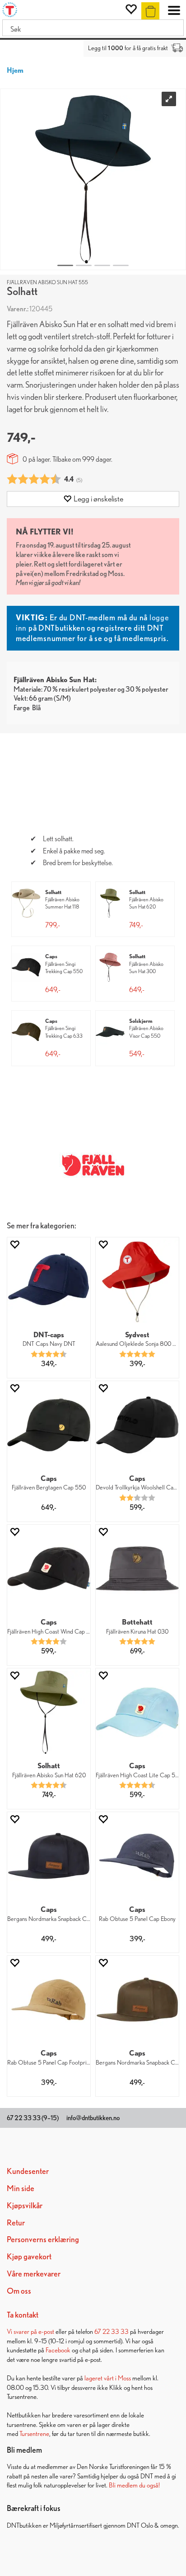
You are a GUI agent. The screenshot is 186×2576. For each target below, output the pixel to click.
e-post (46, 2331)
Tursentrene (34, 2433)
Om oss (19, 2291)
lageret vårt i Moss (108, 2378)
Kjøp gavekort (29, 2256)
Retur (16, 2222)
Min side (21, 2188)
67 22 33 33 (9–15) (33, 2118)
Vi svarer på (23, 2331)
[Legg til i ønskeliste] (14, 1244)
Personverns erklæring (43, 2239)
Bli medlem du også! (134, 2485)
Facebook (58, 2350)
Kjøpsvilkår (25, 2205)
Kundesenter (28, 2171)
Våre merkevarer (34, 2274)
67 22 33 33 (112, 2331)
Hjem (15, 70)
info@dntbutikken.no (93, 2118)
